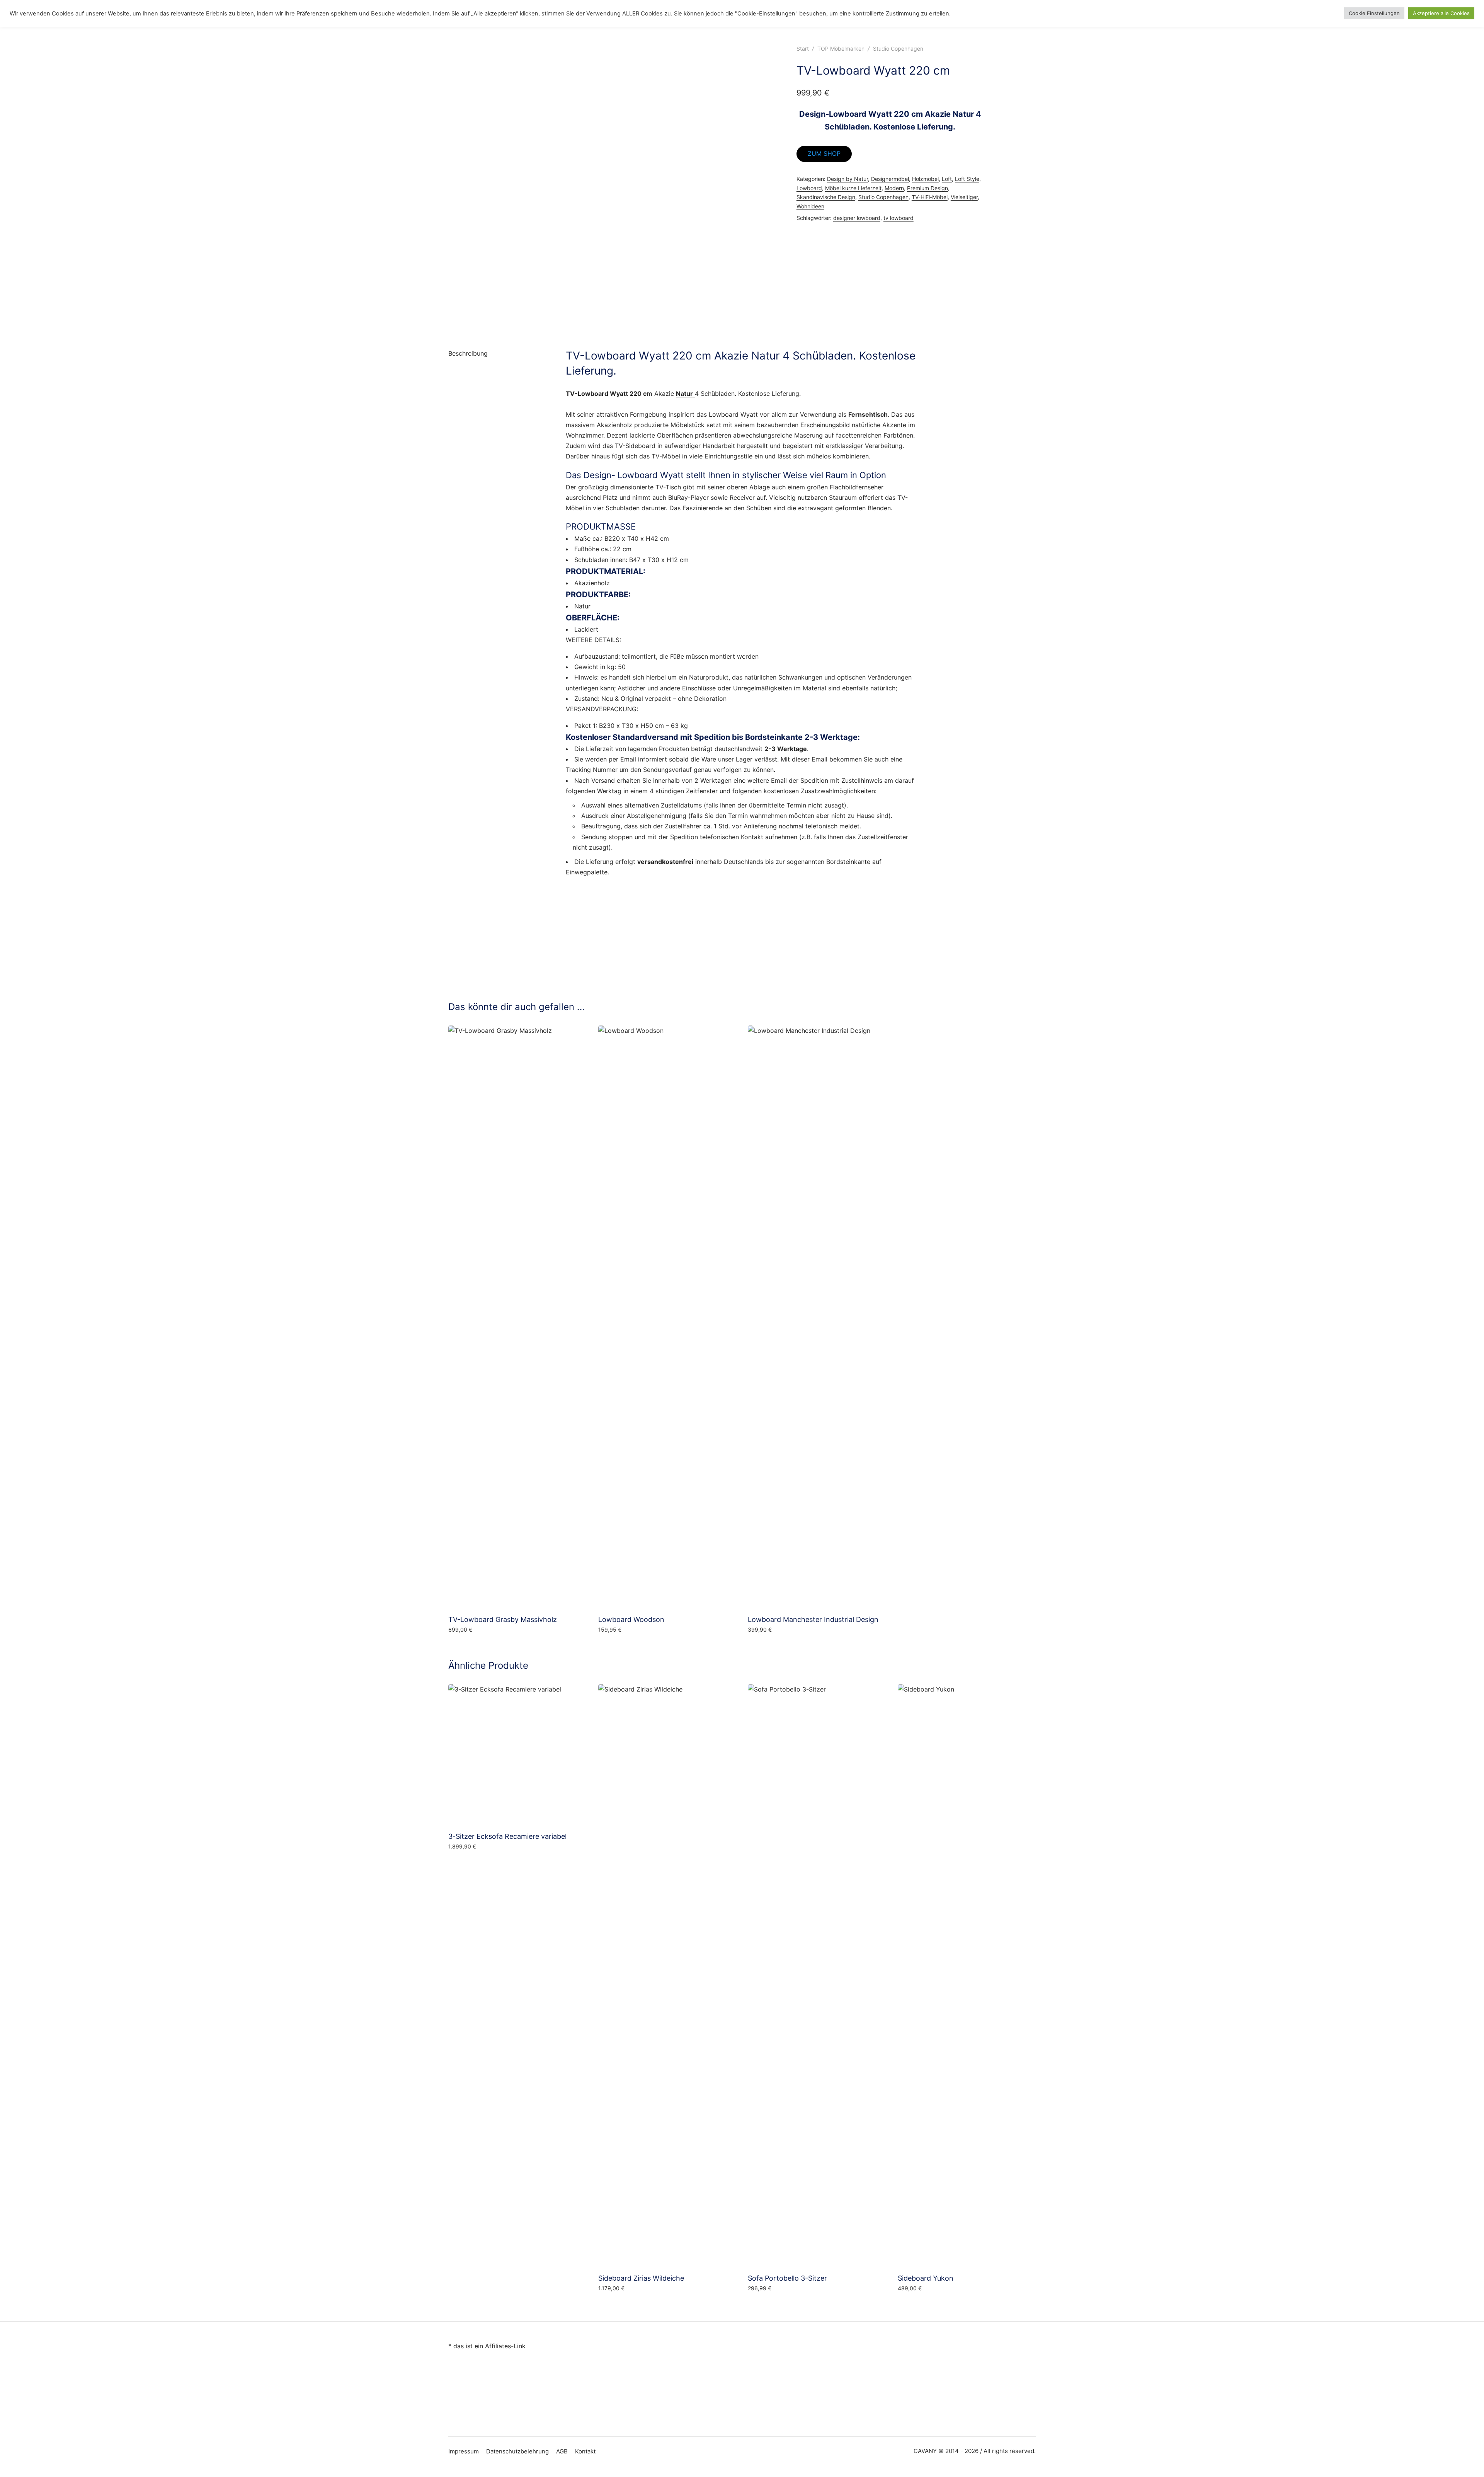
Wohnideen (810, 206)
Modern (894, 188)
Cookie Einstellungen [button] (1374, 13)
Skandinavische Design (826, 197)
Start (803, 49)
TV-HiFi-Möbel (930, 197)
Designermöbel (890, 179)
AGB (562, 2451)
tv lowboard (899, 218)
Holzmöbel (925, 179)
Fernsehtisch (868, 414)
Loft (947, 179)
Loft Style (967, 179)
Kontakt (585, 2451)
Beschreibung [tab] (468, 353)
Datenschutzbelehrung (517, 2451)
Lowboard (809, 188)
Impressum (464, 2451)
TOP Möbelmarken (841, 49)
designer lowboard (857, 218)
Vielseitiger (964, 197)
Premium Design (927, 188)
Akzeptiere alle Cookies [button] (1441, 13)
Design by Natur (848, 179)
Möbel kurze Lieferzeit (853, 188)
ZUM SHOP (824, 153)
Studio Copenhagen (898, 49)
